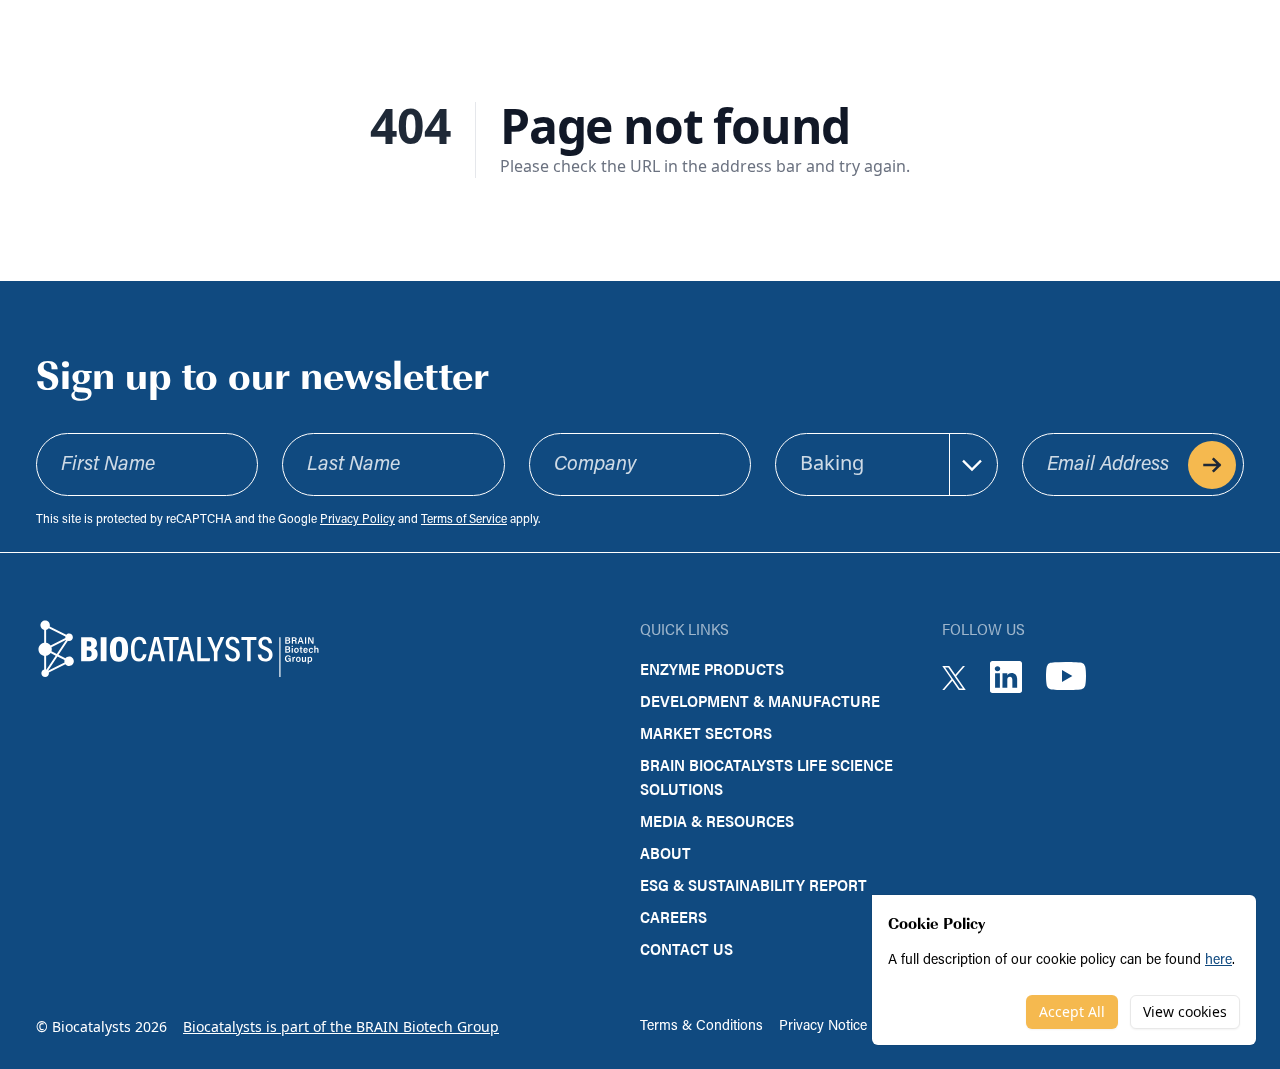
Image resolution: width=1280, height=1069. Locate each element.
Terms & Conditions (701, 1026)
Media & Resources (717, 820)
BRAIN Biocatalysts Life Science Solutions (766, 776)
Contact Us (686, 948)
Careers (673, 916)
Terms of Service (464, 520)
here (1218, 960)
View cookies (1185, 1011)
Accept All (1072, 1011)
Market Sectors (706, 732)
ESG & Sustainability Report (753, 884)
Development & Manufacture (760, 700)
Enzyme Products (712, 668)
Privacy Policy (357, 520)
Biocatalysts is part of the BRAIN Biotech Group (341, 1026)
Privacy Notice (823, 1026)
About (665, 852)
